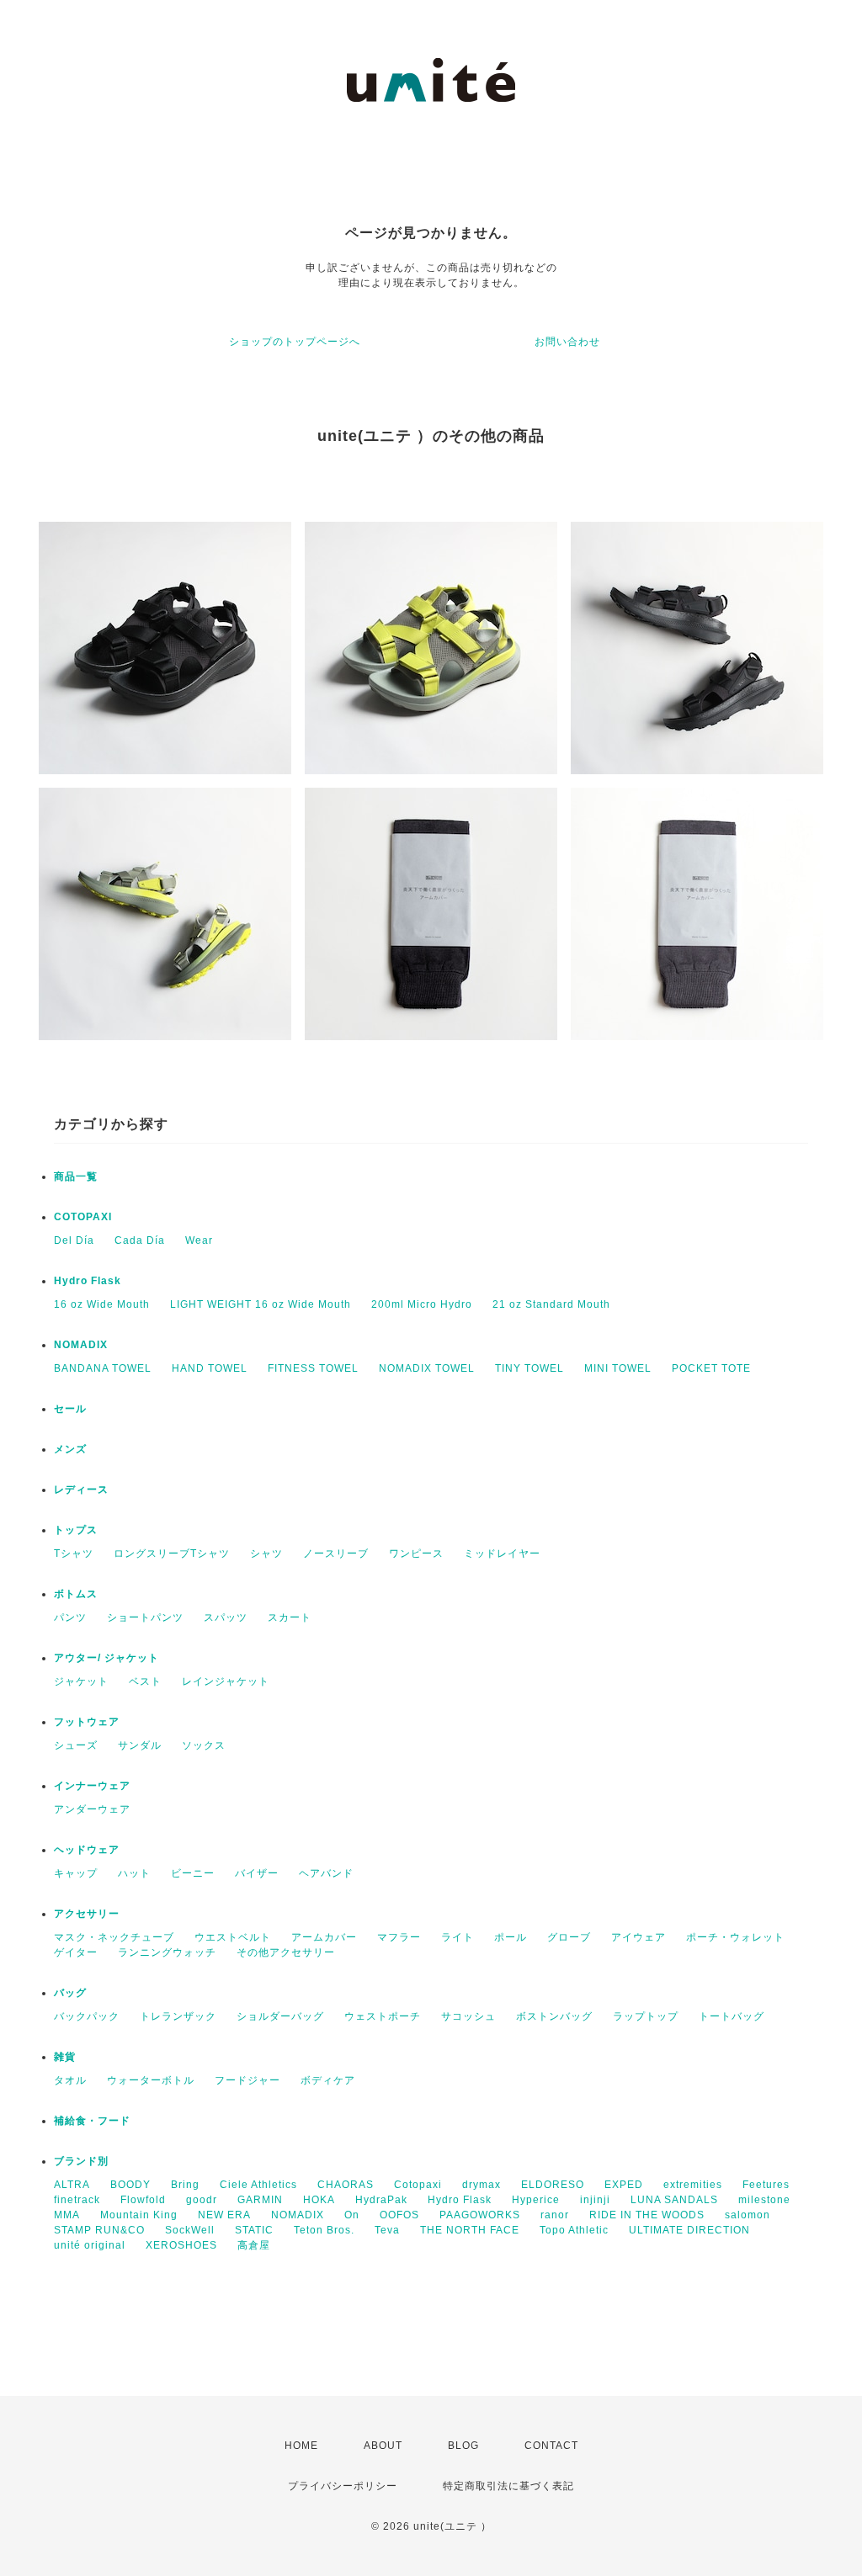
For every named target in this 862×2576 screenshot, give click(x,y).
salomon (748, 2215)
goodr (202, 2200)
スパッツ (226, 1617)
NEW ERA (224, 2215)
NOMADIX (81, 1345)
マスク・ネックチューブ (114, 1937)
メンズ (70, 1449)
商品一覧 (76, 1176)
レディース (81, 1490)
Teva (387, 2230)
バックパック (87, 2016)
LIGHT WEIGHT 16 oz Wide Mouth (261, 1304)
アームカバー (324, 1937)
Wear (199, 1240)
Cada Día (140, 1240)
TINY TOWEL (529, 1368)
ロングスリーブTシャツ (172, 1554)
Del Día (74, 1240)
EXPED (624, 2185)
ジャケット (81, 1681)
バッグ (70, 1993)
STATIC (254, 2230)
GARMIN (260, 2200)
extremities (693, 2185)
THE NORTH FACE (470, 2230)
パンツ (70, 1617)
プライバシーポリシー (343, 2486)
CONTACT (551, 2446)
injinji (595, 2200)
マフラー (399, 1937)
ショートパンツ (145, 1617)
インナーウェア (92, 1786)
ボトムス (76, 1594)
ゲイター (76, 1952)
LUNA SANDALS (674, 2200)
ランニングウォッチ (167, 1952)
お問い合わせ (567, 342)
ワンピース (416, 1554)
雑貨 (65, 2057)
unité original (90, 2245)
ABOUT (383, 2446)
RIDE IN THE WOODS (647, 2215)
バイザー (257, 1873)
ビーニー (193, 1873)
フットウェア (87, 1722)
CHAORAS (346, 2185)
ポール (511, 1937)
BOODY (130, 2185)
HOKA (319, 2200)
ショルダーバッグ (280, 2016)
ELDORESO (553, 2185)
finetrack (77, 2200)
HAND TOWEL (210, 1368)
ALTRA (72, 2185)
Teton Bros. (324, 2230)
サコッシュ (468, 2016)
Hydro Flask (88, 1281)
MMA (67, 2215)
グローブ (569, 1937)
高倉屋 (254, 2245)
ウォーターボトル (151, 2080)
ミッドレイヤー (502, 1554)
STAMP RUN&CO (99, 2230)
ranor (555, 2215)
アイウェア (639, 1937)
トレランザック (178, 2016)
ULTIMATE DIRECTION (689, 2230)
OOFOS (399, 2215)
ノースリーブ (336, 1554)
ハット (134, 1873)
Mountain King (139, 2215)
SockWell (190, 2230)
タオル (70, 2080)
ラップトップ (646, 2016)
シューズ (76, 1745)
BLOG (463, 2446)
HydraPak (381, 2200)
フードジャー (247, 2080)
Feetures (766, 2185)
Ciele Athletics (258, 2185)
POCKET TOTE (711, 1368)
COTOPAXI (83, 1217)
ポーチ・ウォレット (735, 1937)
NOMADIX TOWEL (427, 1368)
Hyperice (536, 2200)
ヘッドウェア (87, 1850)
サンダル (140, 1745)
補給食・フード (92, 2121)
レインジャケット (226, 1681)
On (352, 2215)
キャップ (76, 1873)
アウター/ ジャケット (106, 1658)
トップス (76, 1530)
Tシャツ (74, 1554)
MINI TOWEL (618, 1368)
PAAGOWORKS (480, 2215)
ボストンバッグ (554, 2016)
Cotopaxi (418, 2185)
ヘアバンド (326, 1873)
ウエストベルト (233, 1937)
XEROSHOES (181, 2245)
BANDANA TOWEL (103, 1368)
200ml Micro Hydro (422, 1304)
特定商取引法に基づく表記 (508, 2486)
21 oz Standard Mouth (551, 1304)
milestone (764, 2200)
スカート (290, 1617)
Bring (185, 2185)
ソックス (204, 1745)
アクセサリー (87, 1914)
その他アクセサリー (286, 1952)
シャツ (266, 1554)
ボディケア (328, 2080)
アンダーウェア (92, 1809)
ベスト (145, 1681)
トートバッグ (732, 2016)
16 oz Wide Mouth (102, 1304)
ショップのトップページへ (295, 342)
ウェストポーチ (383, 2016)
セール (70, 1409)
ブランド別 (81, 2161)
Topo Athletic (574, 2230)
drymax (482, 2185)
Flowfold (143, 2200)
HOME (301, 2446)
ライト (458, 1937)
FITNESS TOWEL (313, 1368)
